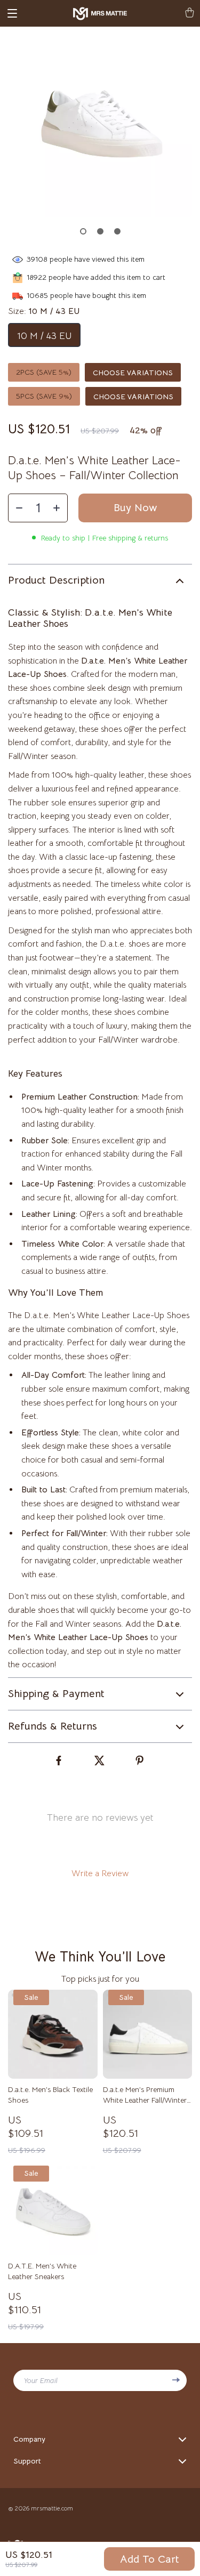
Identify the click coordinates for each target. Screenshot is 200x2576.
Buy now (135, 508)
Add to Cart (150, 2559)
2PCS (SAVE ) (44, 372)
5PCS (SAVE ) (44, 396)
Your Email (41, 2380)
